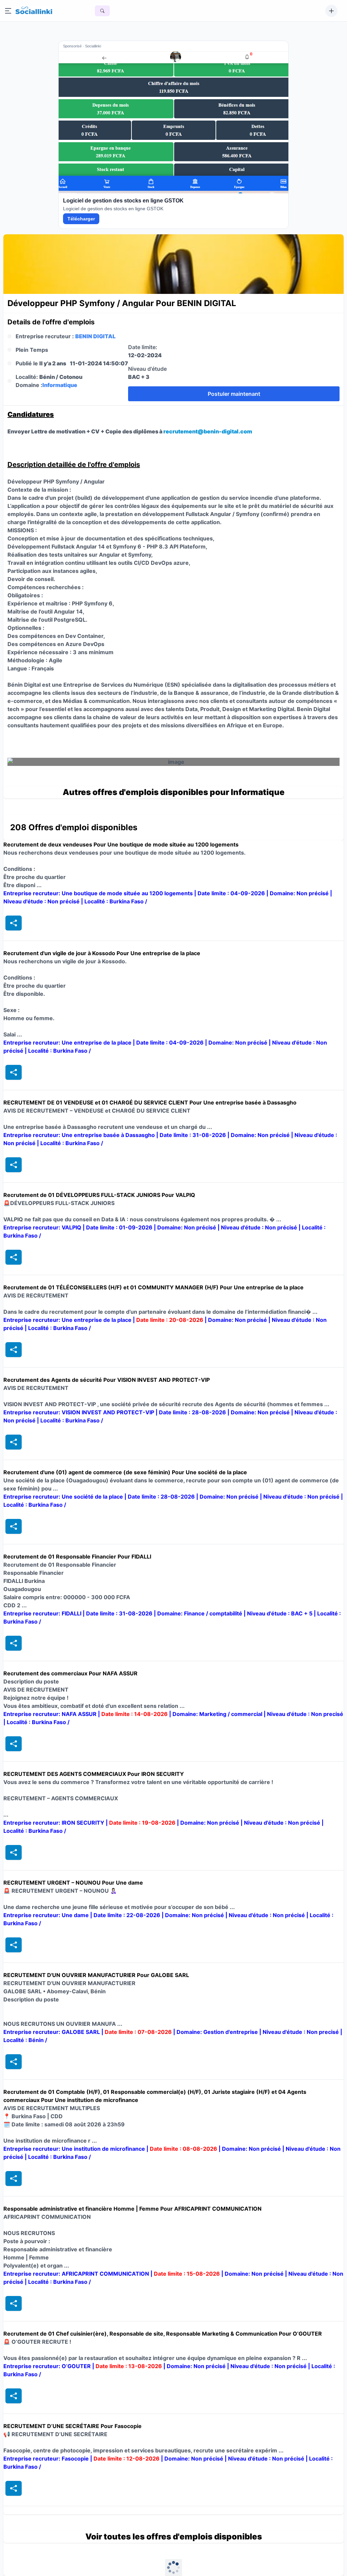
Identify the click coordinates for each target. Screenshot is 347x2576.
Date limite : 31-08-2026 (193, 1135)
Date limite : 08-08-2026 (184, 2149)
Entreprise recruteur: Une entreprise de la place (68, 1043)
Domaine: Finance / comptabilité (200, 1613)
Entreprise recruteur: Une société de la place (64, 1497)
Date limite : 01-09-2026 (120, 1227)
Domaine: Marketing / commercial (218, 1714)
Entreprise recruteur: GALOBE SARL (52, 2032)
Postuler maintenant (234, 394)
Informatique (60, 385)
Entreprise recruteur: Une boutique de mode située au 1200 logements (99, 893)
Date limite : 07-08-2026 (139, 2032)
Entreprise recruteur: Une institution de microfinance (75, 2149)
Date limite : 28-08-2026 (193, 1412)
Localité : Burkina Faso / (116, 901)
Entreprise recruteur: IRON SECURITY (55, 1823)
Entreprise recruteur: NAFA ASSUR (51, 1714)
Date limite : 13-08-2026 (129, 2366)
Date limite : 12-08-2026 (127, 2459)
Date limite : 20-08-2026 (170, 1320)
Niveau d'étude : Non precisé (305, 1714)
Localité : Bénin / (25, 2040)
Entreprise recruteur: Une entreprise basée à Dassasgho (80, 1135)
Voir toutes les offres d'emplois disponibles (174, 2537)
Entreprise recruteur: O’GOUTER (48, 2366)
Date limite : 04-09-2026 (232, 893)
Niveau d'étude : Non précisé (42, 901)
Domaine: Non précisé (300, 893)
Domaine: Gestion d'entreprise (218, 2032)
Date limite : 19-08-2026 (143, 1823)
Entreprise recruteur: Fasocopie (47, 2459)
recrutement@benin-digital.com (208, 431)
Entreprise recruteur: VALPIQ (43, 1227)
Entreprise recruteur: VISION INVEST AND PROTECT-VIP (79, 1412)
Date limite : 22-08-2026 (128, 1915)
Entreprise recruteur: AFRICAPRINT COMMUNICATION (77, 2274)
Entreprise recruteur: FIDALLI (43, 1613)
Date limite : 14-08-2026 (135, 1714)
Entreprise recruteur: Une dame (47, 1915)
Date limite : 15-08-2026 (188, 2274)
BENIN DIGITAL (95, 336)
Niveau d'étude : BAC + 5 (280, 1613)
